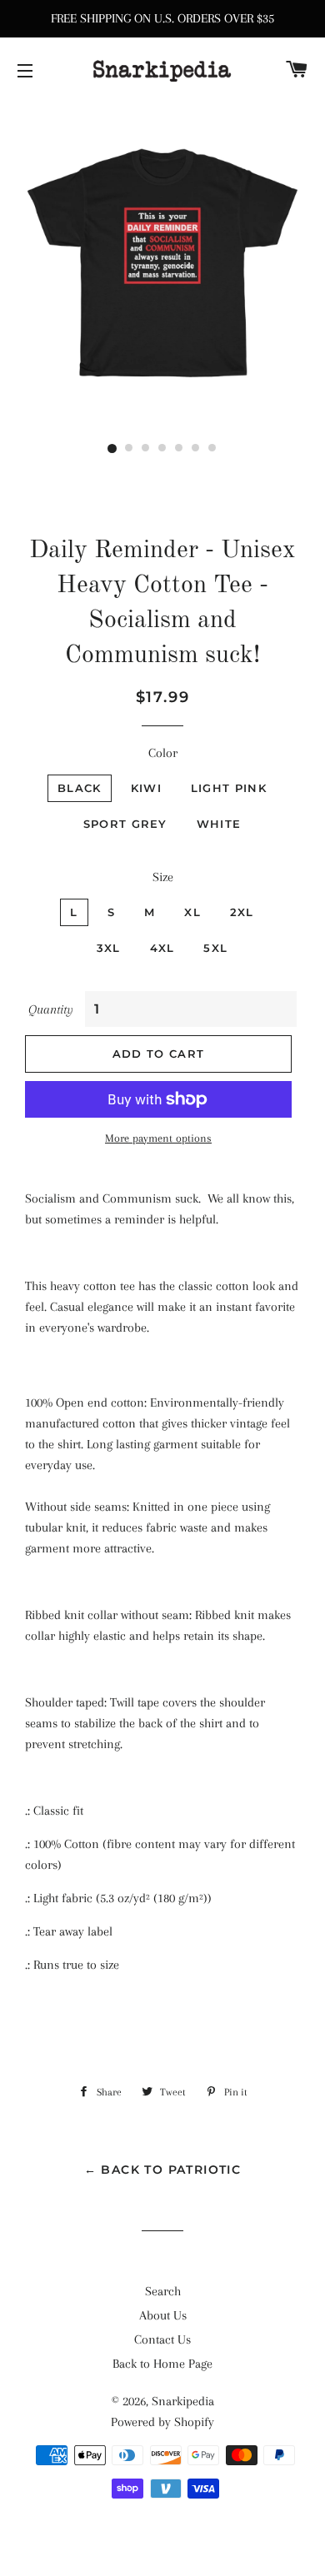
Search (163, 2291)
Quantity (51, 1009)
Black (80, 788)
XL (192, 912)
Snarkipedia (183, 2401)
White (219, 824)
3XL (109, 948)
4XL (162, 948)
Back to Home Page (162, 2364)
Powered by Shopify (162, 2422)
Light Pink (229, 788)
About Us (163, 2315)
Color (163, 753)
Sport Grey (125, 824)
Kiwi (146, 788)
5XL (215, 948)
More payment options (158, 1138)
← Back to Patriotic (163, 2170)
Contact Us (162, 2339)
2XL (242, 912)
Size (163, 877)
